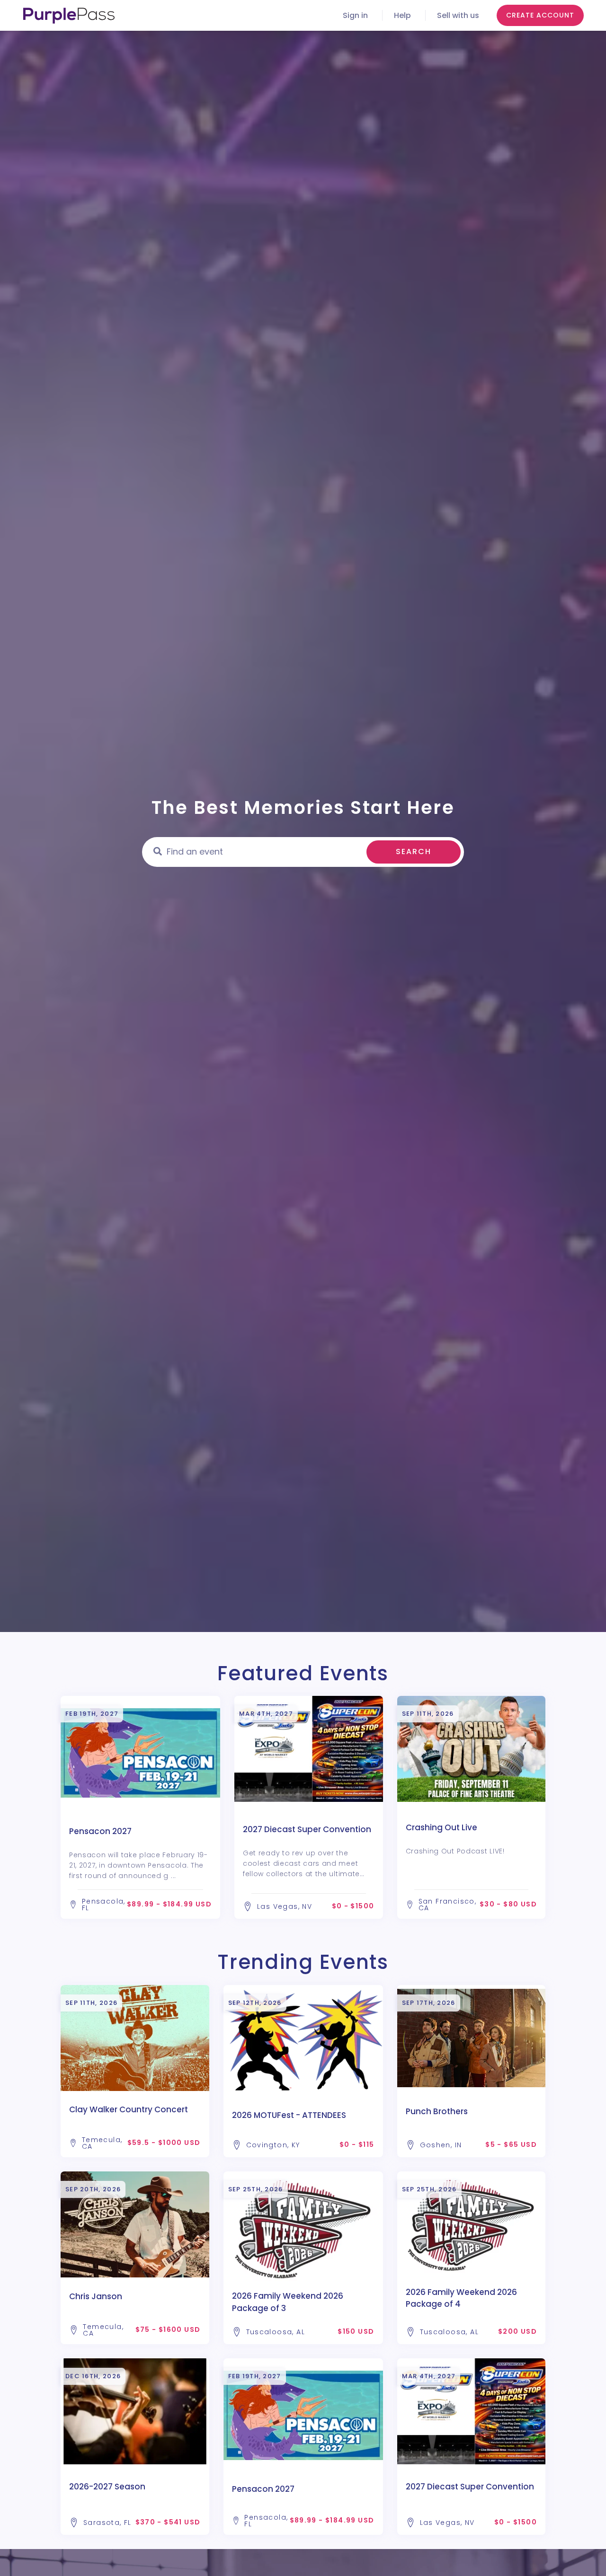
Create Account (540, 15)
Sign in (355, 15)
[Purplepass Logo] (69, 16)
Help (402, 15)
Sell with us (458, 15)
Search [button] (414, 851)
